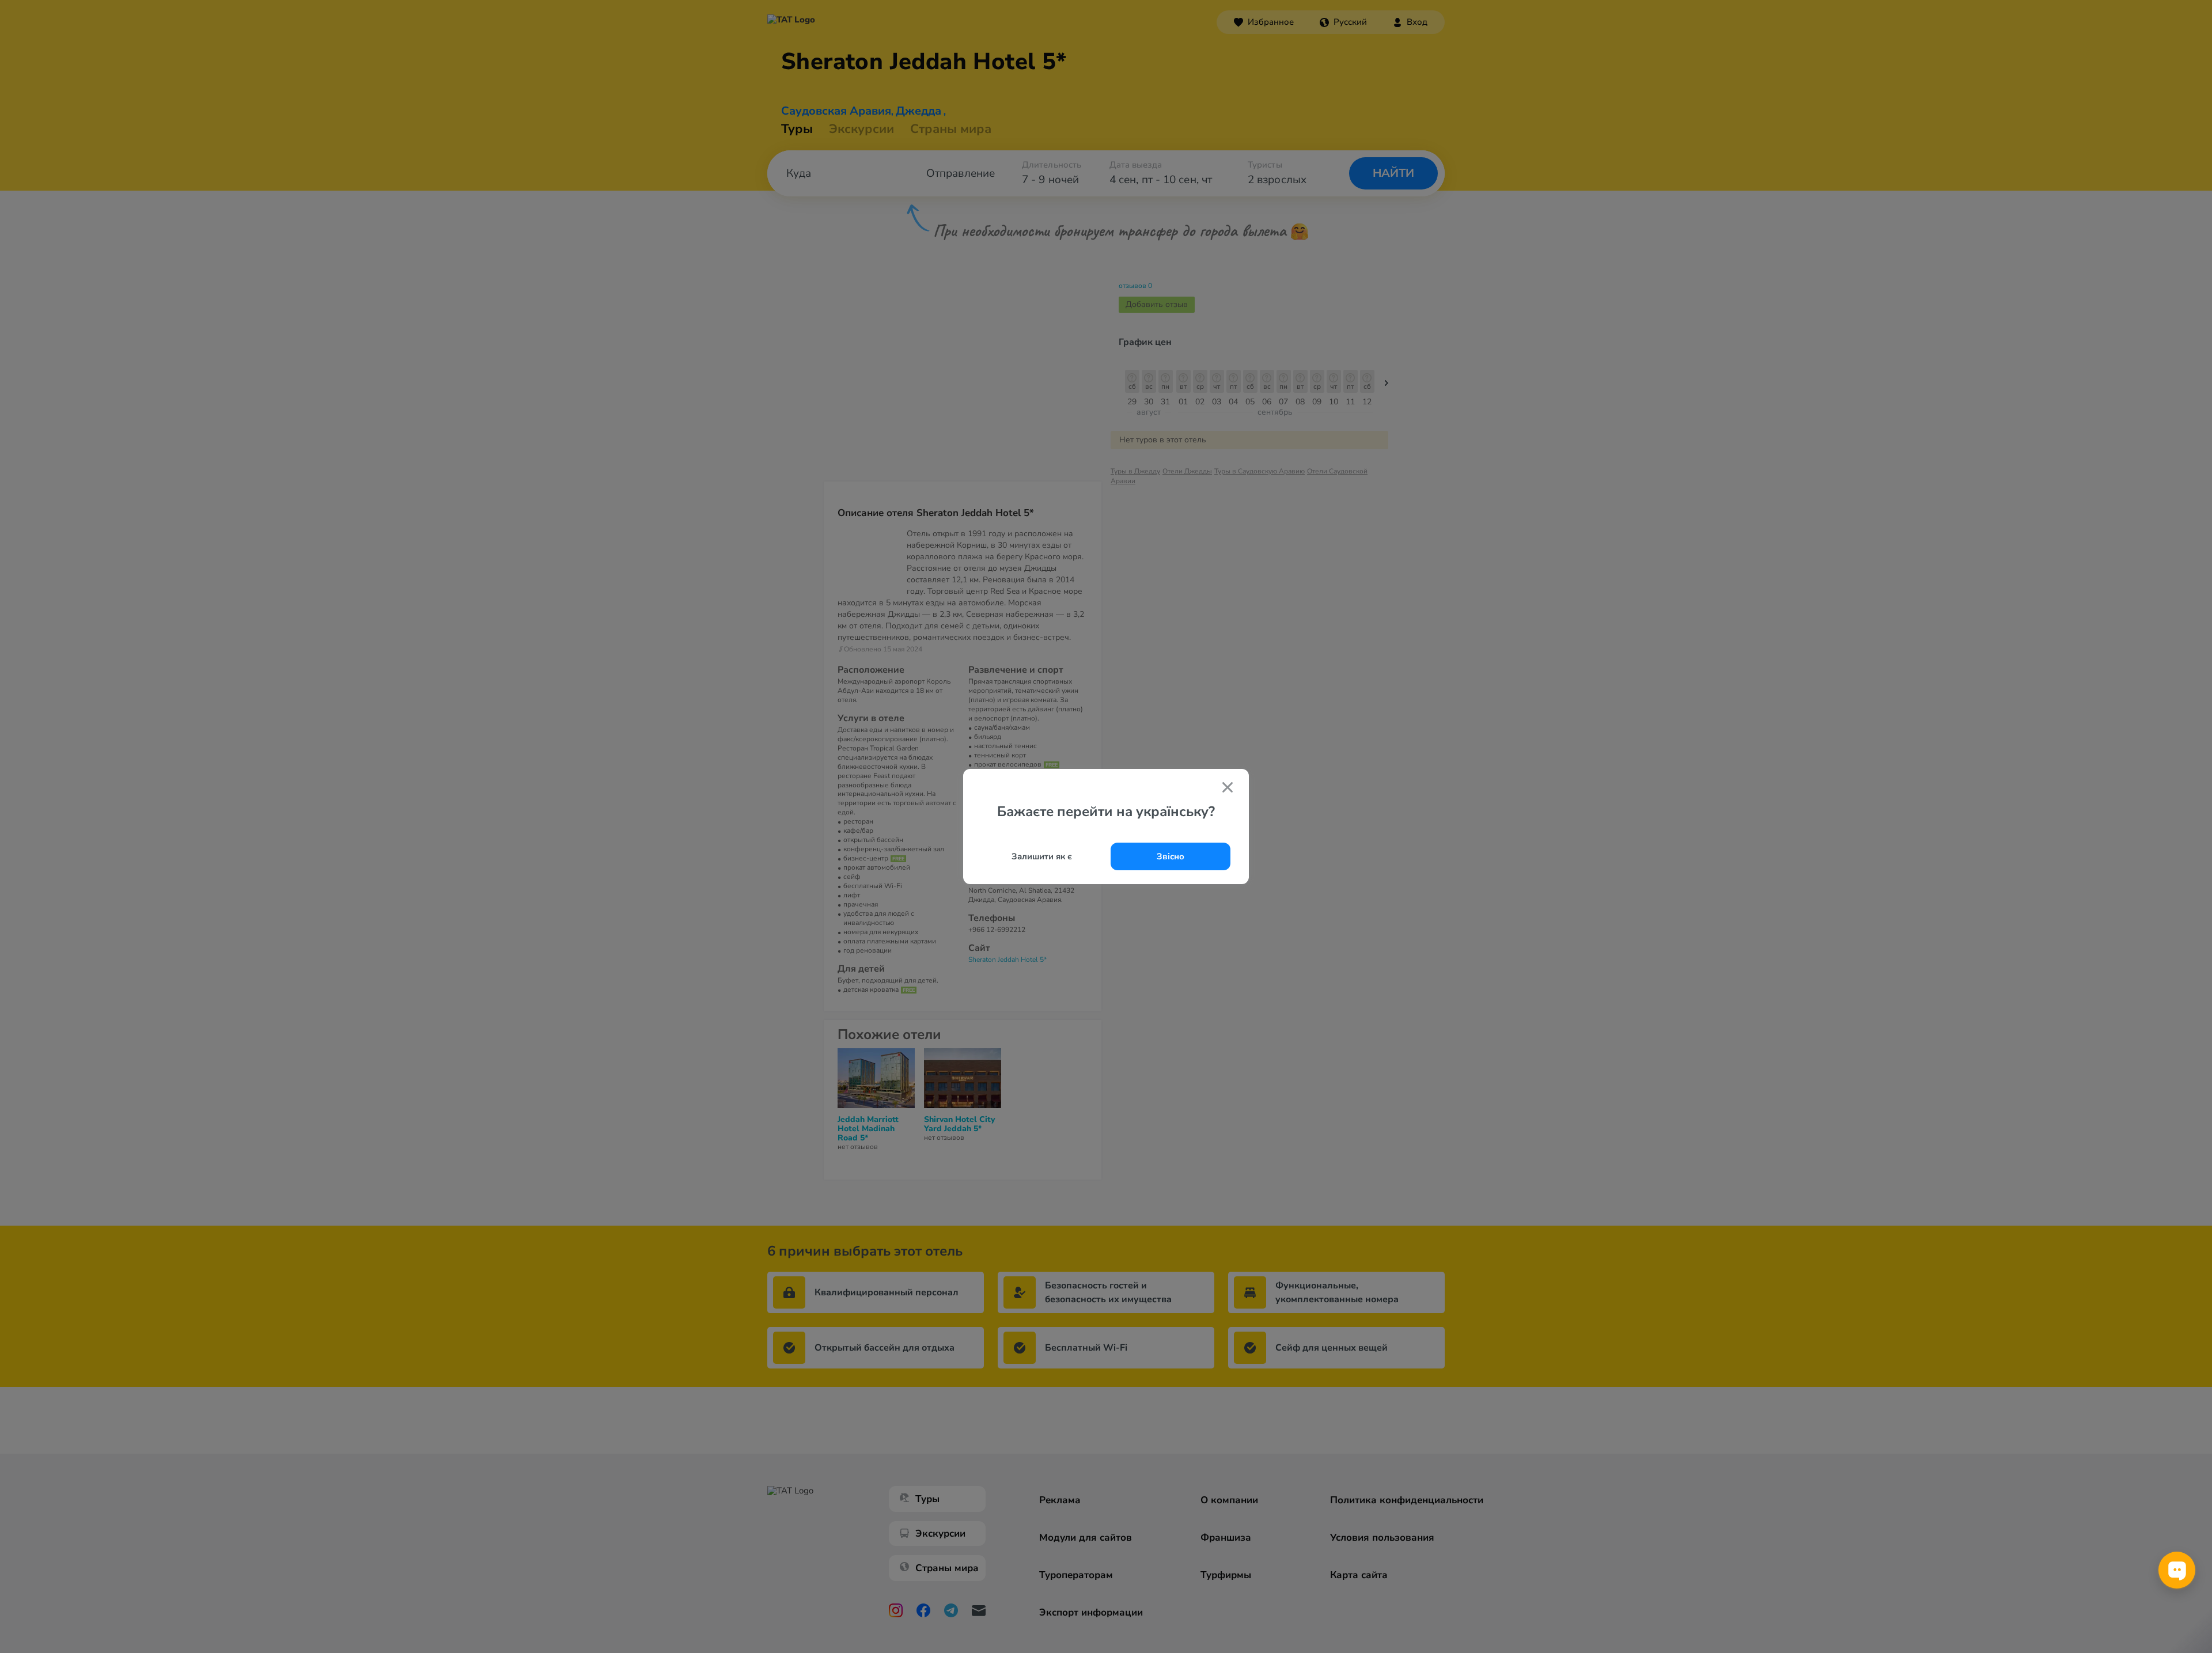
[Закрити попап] (1228, 788)
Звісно (1171, 856)
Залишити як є (1042, 856)
